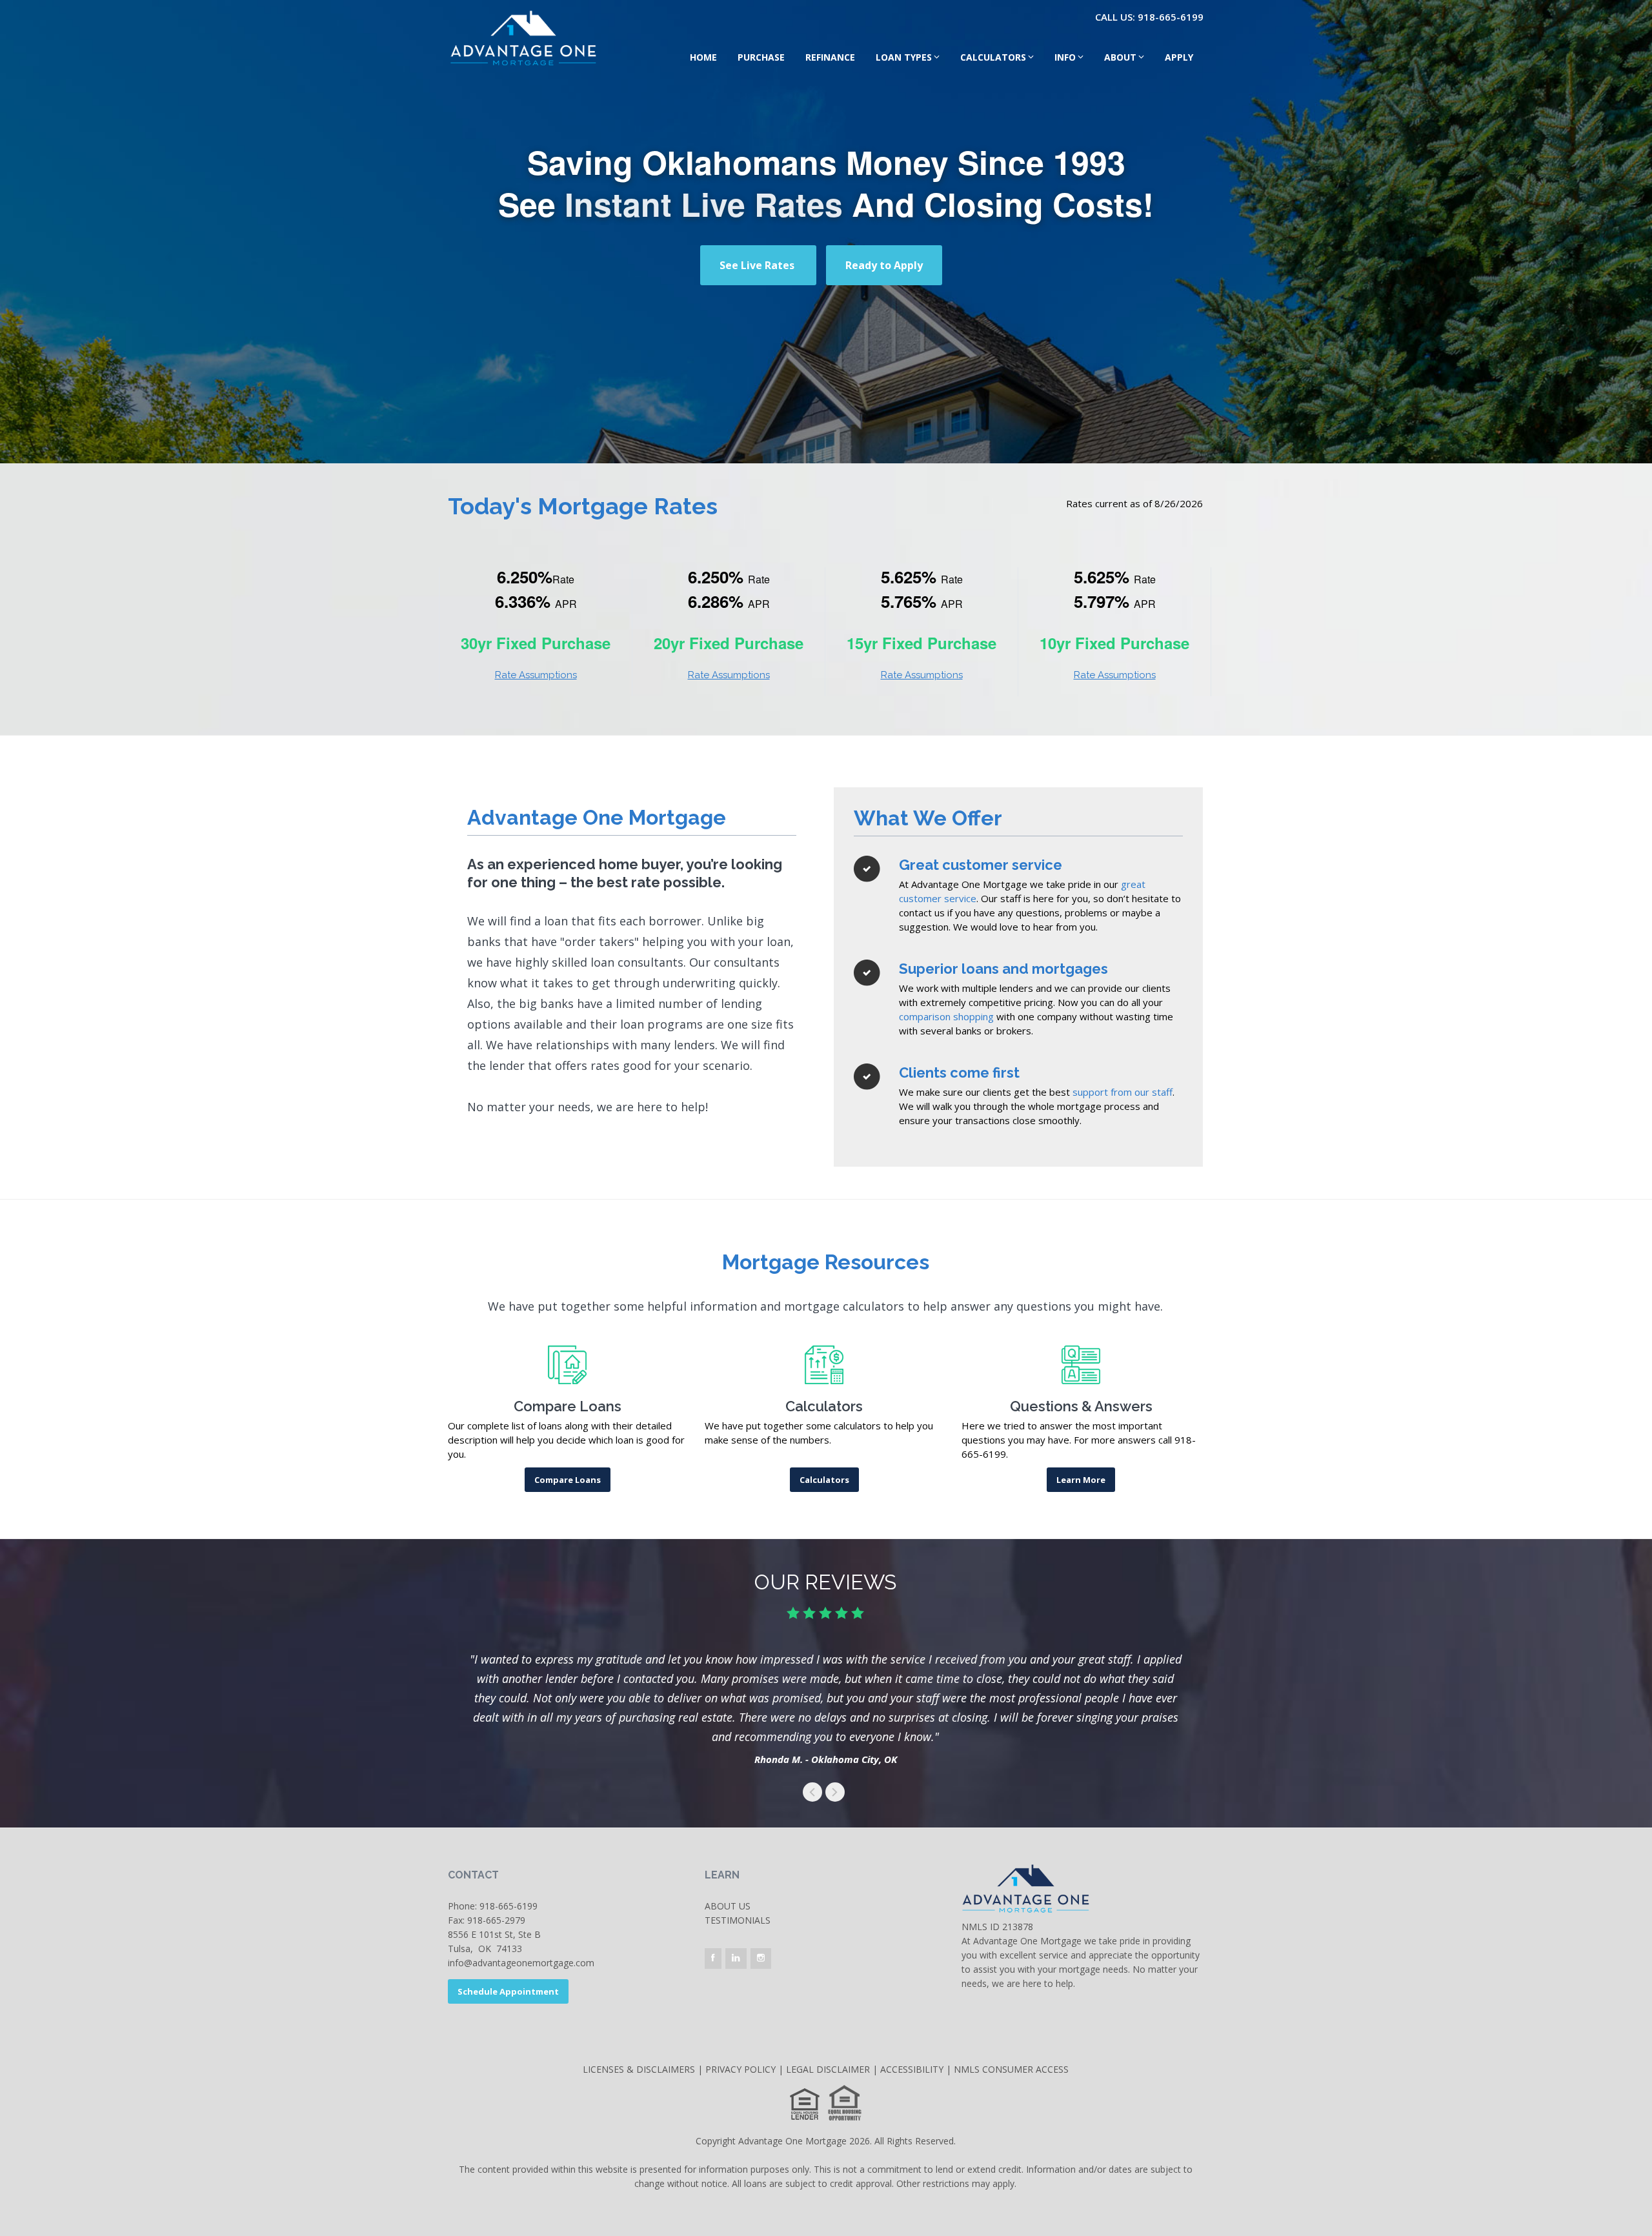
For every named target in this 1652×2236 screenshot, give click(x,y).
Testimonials (738, 1920)
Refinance (830, 57)
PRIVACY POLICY (740, 2069)
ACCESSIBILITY (912, 2069)
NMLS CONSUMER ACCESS (1011, 2069)
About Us (728, 1906)
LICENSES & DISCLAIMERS (639, 2069)
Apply (1179, 57)
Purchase (761, 57)
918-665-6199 (509, 1906)
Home (703, 57)
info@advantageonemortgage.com (521, 1963)
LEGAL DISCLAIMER (828, 2069)
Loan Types (904, 57)
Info (1065, 57)
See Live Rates (758, 265)
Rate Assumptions (536, 675)
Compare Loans (568, 1480)
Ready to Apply (884, 265)
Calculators (993, 57)
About (1120, 57)
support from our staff (1123, 1092)
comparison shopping (946, 1016)
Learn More (1081, 1480)
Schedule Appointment (508, 1991)
